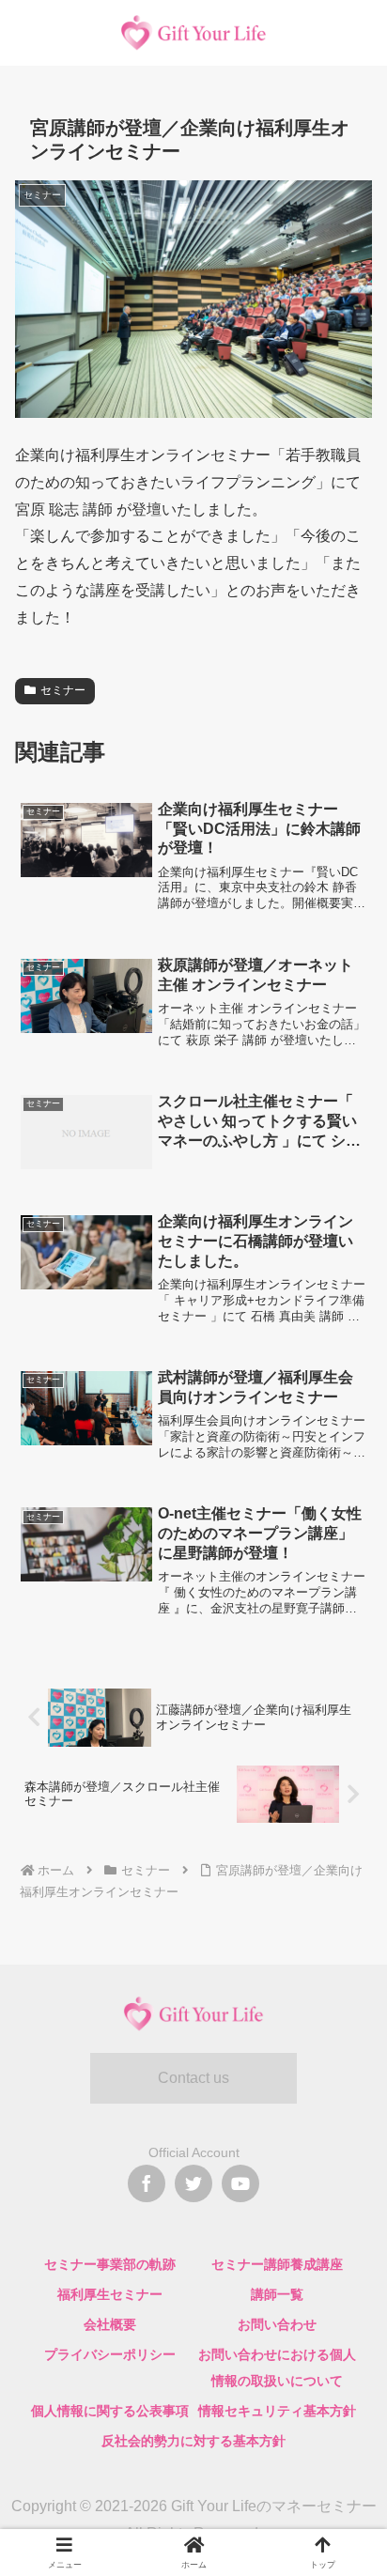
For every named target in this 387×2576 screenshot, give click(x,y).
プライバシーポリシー (110, 2354)
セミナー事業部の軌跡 (110, 2264)
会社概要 (110, 2324)
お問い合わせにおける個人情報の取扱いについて (277, 2368)
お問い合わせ (277, 2324)
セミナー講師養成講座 (277, 2264)
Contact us (193, 2078)
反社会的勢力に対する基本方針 (193, 2441)
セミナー (63, 690)
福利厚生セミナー (110, 2294)
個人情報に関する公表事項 (110, 2411)
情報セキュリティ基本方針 (277, 2411)
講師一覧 (277, 2294)
